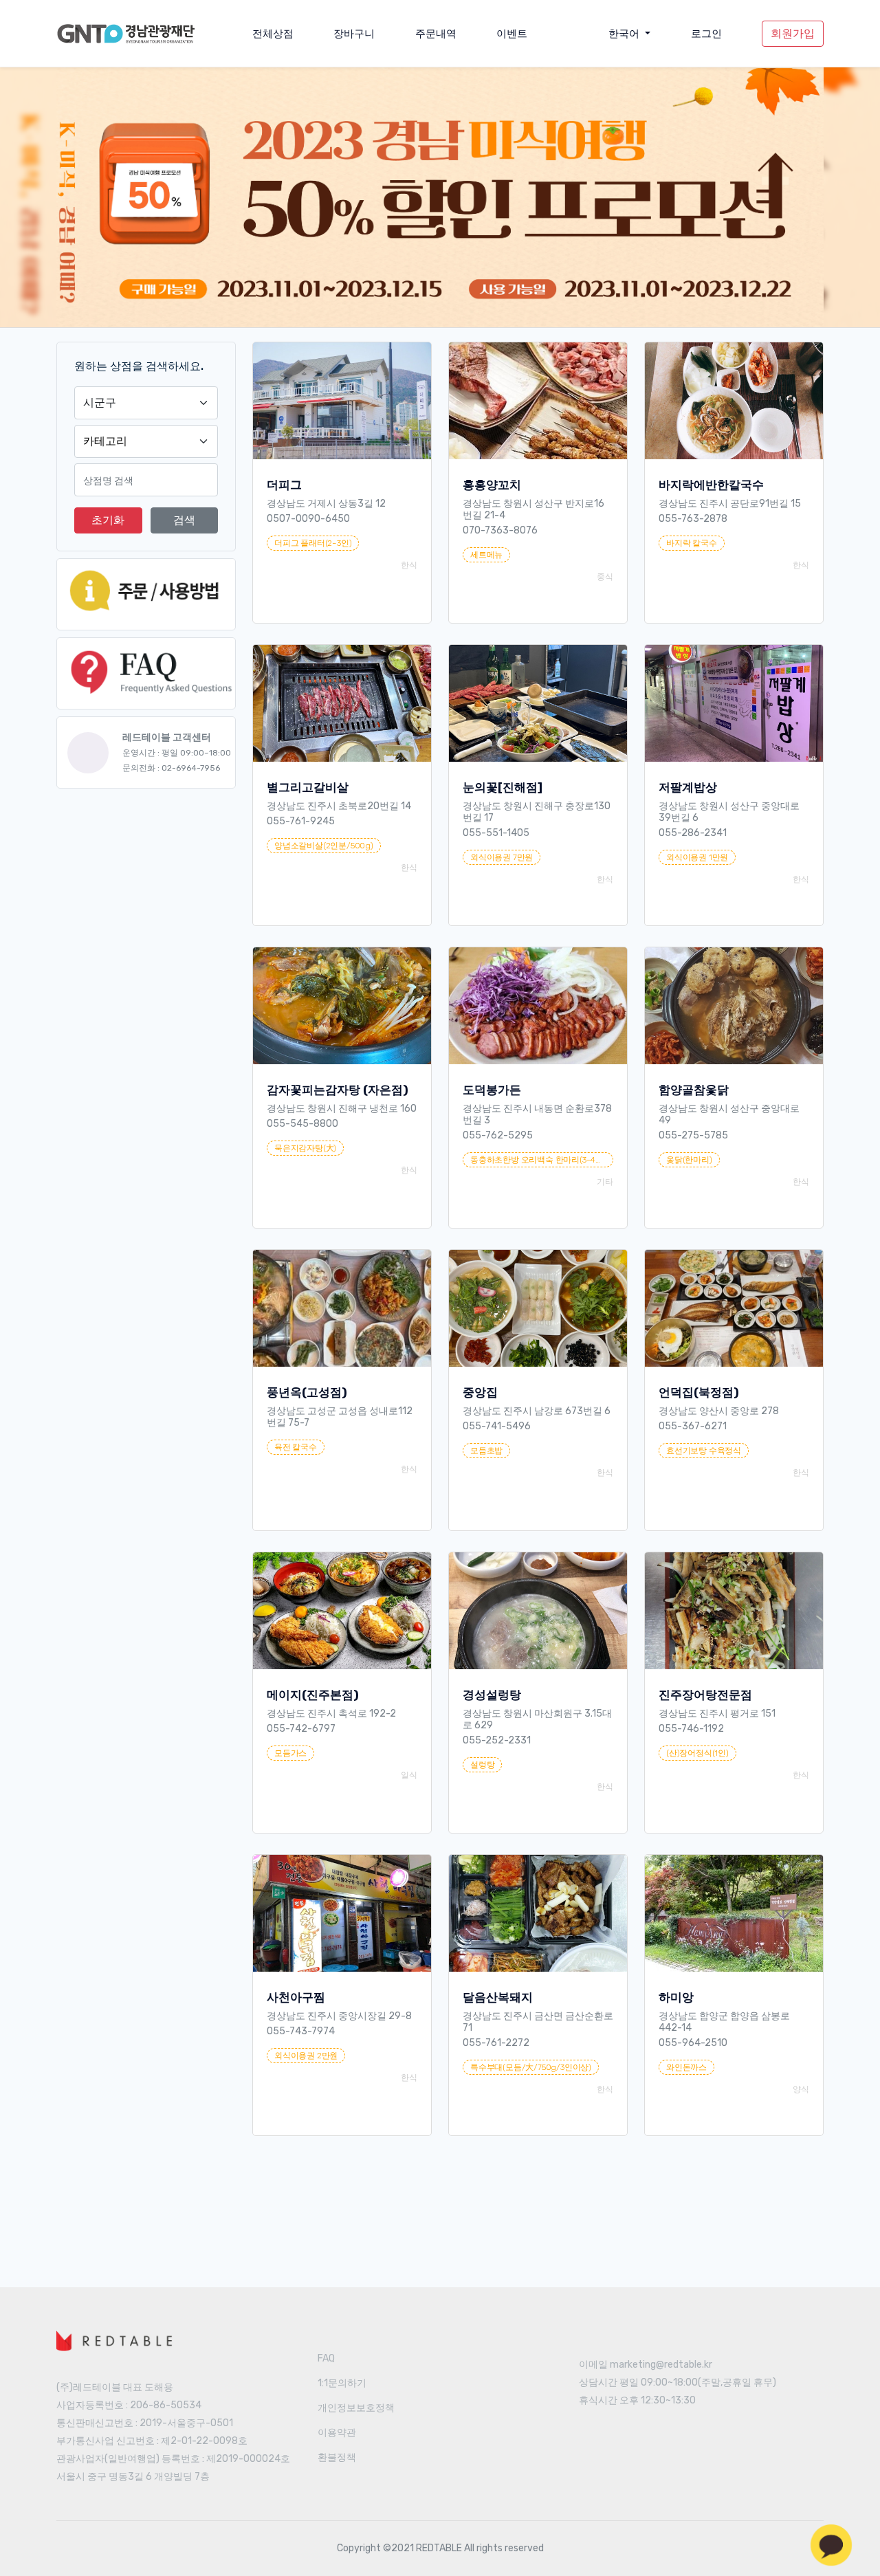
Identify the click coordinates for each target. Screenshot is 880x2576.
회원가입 (793, 33)
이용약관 (337, 2433)
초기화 (108, 520)
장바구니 (354, 34)
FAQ (326, 2358)
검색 (184, 520)
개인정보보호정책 (356, 2408)
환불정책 (337, 2457)
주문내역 (436, 34)
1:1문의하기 (342, 2383)
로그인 (706, 34)
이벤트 (512, 34)
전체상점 (273, 34)
